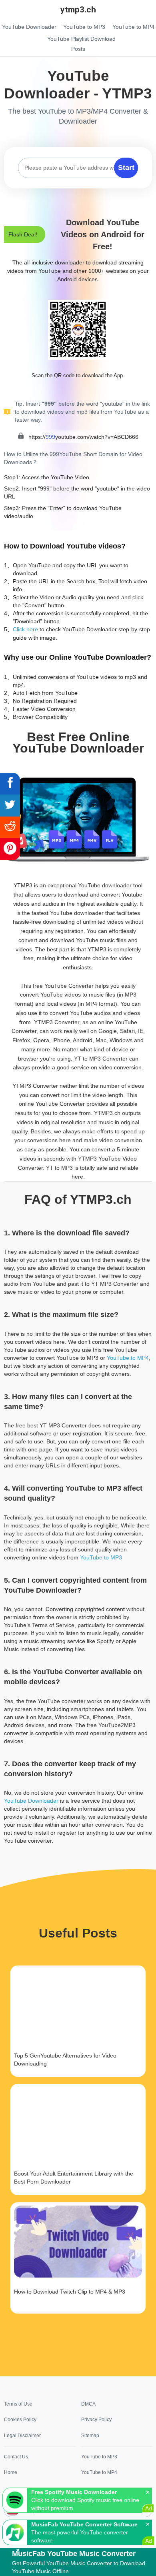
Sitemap (90, 2436)
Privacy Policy (96, 2420)
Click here (25, 629)
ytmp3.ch (78, 10)
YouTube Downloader (31, 1801)
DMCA (88, 2404)
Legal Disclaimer (22, 2436)
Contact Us (16, 2457)
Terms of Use (18, 2404)
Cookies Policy (20, 2420)
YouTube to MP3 (101, 1557)
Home (11, 2472)
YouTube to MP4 (128, 1358)
